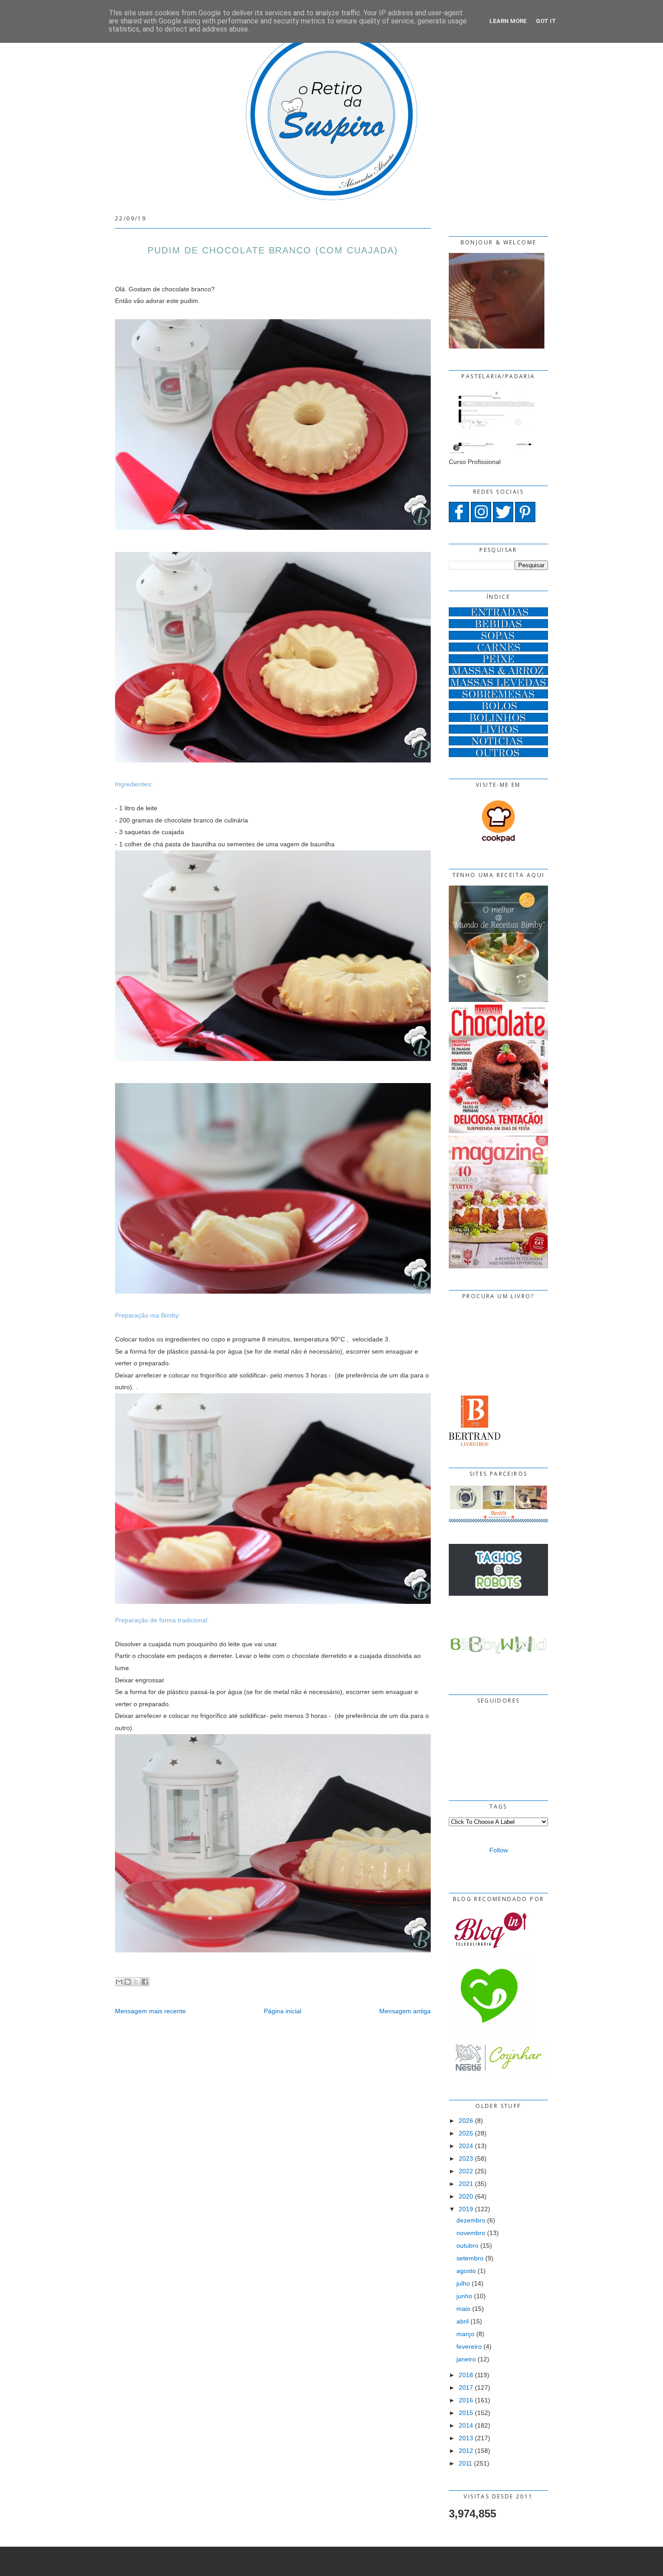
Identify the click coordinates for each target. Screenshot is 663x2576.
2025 (466, 2133)
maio (463, 2309)
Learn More (508, 21)
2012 (466, 2451)
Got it (546, 21)
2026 (466, 2121)
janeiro (466, 2359)
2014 (466, 2425)
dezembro (471, 2220)
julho (463, 2283)
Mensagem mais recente (150, 2011)
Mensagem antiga (405, 2011)
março (465, 2334)
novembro (471, 2233)
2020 (466, 2196)
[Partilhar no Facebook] (145, 1982)
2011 (465, 2463)
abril (463, 2321)
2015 (466, 2413)
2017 (466, 2388)
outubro (467, 2245)
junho (464, 2296)
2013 (466, 2438)
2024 (466, 2146)
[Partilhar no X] (136, 1982)
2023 (466, 2158)
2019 (466, 2209)
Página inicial (283, 2011)
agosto (466, 2271)
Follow (499, 1850)
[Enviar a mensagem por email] (119, 1982)
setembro (470, 2258)
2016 (466, 2400)
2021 (466, 2184)
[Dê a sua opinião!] (128, 1982)
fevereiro (469, 2346)
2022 (466, 2171)
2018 (466, 2375)
